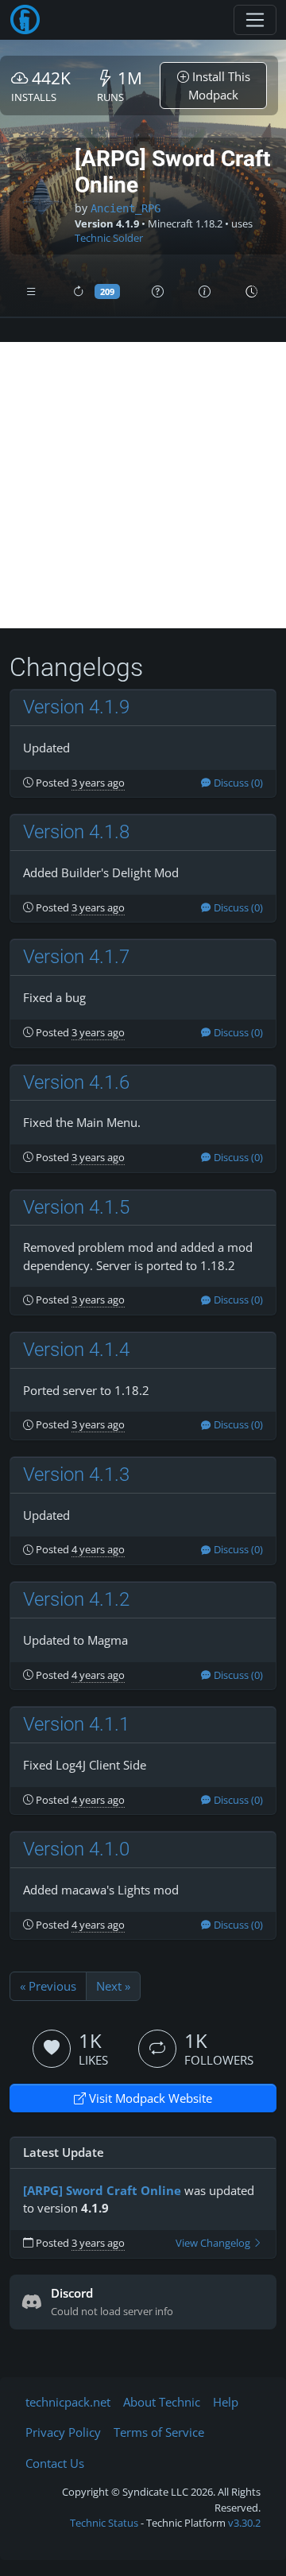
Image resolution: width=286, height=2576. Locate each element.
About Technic (162, 2402)
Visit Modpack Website (149, 2098)
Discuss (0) (237, 783)
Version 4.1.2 (76, 1599)
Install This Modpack (219, 85)
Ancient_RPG (126, 208)
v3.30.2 (244, 2523)
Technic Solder (109, 238)
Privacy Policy (63, 2432)
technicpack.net (68, 2402)
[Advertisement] (143, 485)
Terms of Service (159, 2432)
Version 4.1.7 (76, 957)
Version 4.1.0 (76, 1849)
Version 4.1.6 (76, 1082)
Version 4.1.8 (76, 832)
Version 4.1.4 (76, 1350)
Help (226, 2402)
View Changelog (214, 2243)
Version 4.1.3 (76, 1474)
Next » (113, 1986)
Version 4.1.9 (76, 707)
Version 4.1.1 (76, 1724)
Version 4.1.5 (76, 1207)
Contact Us (55, 2463)
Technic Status (104, 2523)
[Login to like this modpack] (52, 2049)
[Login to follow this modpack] (157, 2049)
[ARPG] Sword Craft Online (102, 2190)
